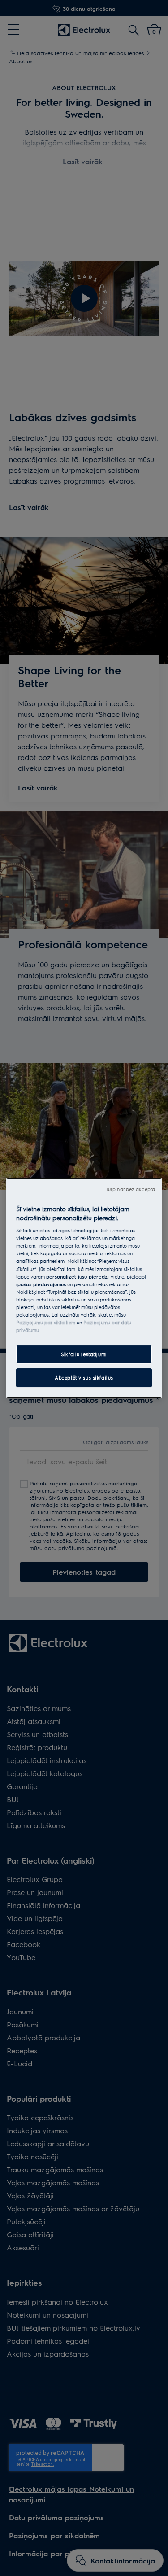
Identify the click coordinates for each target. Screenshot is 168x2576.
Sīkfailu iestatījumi (84, 1354)
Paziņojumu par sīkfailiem (46, 1322)
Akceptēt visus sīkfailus (84, 1378)
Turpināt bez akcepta (130, 1189)
